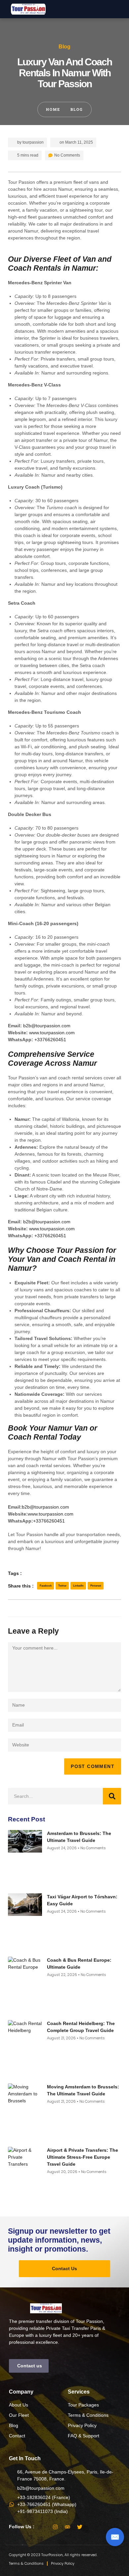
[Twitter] (80, 2527)
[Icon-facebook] (43, 2527)
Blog (64, 47)
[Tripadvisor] (67, 2527)
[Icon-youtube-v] (92, 2527)
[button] (122, 9)
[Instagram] (55, 2527)
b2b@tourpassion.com (47, 1026)
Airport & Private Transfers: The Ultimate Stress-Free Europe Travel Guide (83, 2157)
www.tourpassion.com (52, 1033)
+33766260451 (50, 1040)
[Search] (112, 1796)
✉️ (115, 2537)
